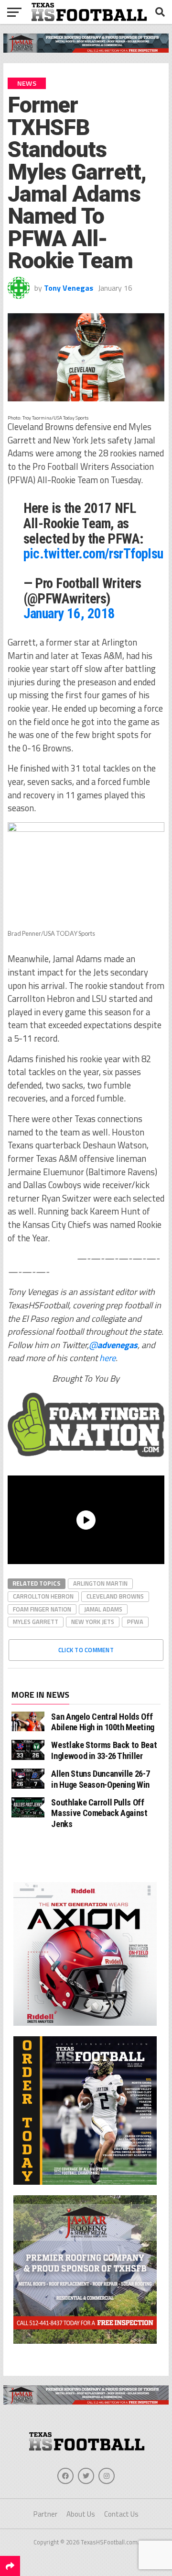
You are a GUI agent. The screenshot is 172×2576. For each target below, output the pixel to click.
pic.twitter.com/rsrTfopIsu (93, 554)
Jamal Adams (103, 1609)
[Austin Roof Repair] (85, 2346)
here (107, 1358)
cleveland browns (115, 1596)
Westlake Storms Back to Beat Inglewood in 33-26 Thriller (104, 1750)
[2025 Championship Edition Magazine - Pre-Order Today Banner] (85, 2187)
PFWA (135, 1622)
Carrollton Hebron (43, 1596)
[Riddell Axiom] (85, 2028)
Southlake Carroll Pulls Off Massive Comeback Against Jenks (99, 1813)
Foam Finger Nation (42, 1609)
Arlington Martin (100, 1583)
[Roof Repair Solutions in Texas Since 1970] (86, 50)
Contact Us (121, 2514)
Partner (45, 2514)
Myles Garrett (36, 1622)
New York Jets (93, 1622)
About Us (81, 2514)
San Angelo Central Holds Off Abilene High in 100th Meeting (102, 1722)
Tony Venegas (69, 288)
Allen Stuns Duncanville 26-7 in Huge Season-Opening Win (100, 1779)
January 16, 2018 (69, 613)
